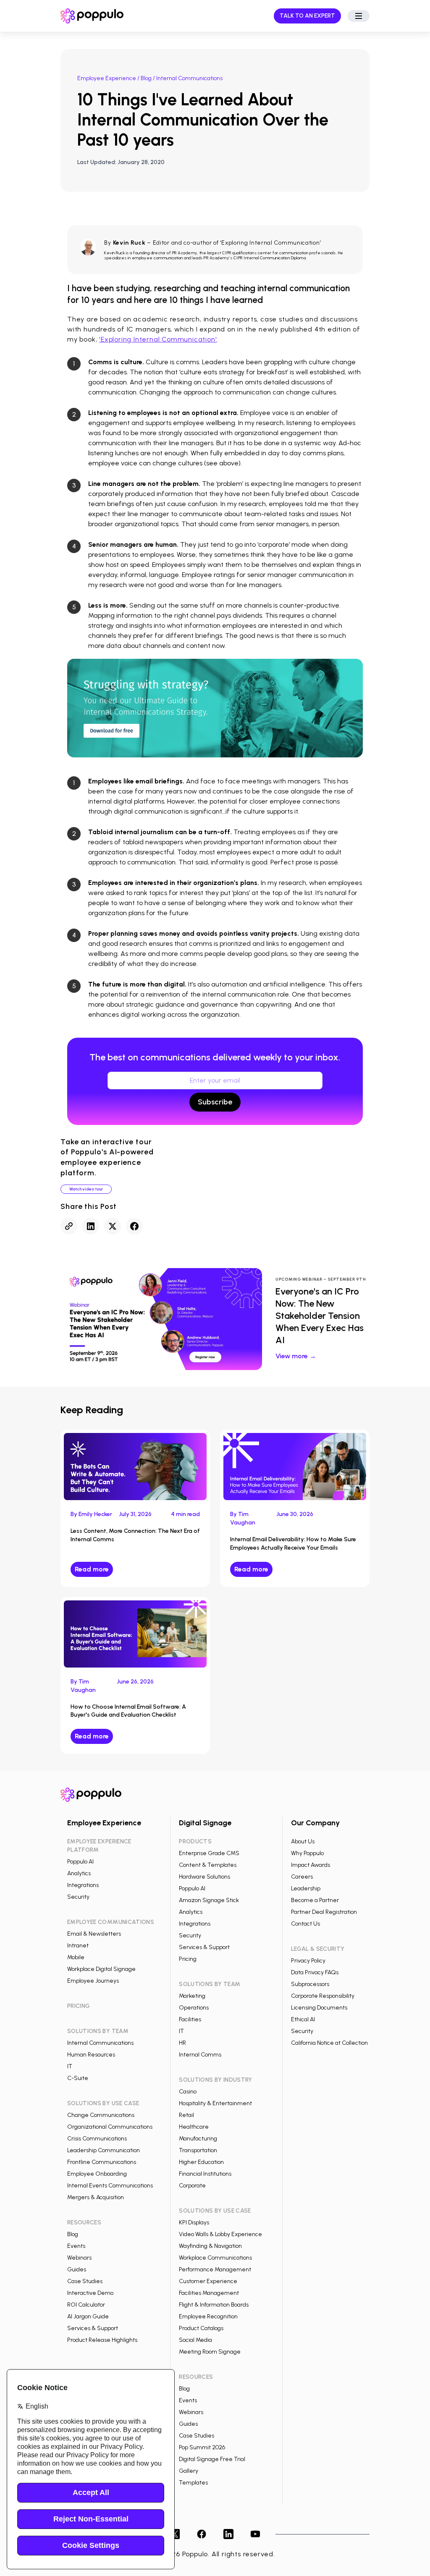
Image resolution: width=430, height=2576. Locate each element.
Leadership (306, 1888)
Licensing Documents (319, 2008)
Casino (188, 2092)
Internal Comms (200, 2055)
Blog (146, 78)
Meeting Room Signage (210, 2352)
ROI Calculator (86, 2305)
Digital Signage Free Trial (212, 2459)
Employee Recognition (208, 2316)
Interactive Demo (90, 2293)
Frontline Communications (102, 2162)
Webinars (79, 2258)
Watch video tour (86, 1189)
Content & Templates (208, 1865)
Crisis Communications (97, 2139)
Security (78, 1897)
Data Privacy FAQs (315, 1972)
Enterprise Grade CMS (209, 1853)
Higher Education (201, 2162)
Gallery (189, 2471)
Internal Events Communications (110, 2186)
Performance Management (215, 2269)
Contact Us (305, 1924)
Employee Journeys (93, 1981)
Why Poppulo (307, 1853)
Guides (77, 2269)
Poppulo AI (80, 1862)
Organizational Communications (110, 2127)
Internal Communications (100, 2043)
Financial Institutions (205, 2174)
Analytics (79, 1873)
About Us (303, 1841)
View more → (296, 1356)
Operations (194, 2008)
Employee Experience (107, 78)
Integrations (83, 1885)
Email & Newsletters (94, 1934)
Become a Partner (315, 1900)
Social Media (195, 2340)
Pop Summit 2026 (202, 2447)
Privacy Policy (308, 1961)
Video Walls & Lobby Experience (220, 2234)
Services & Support (93, 2328)
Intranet (78, 1946)
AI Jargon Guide (88, 2316)
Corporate (192, 2186)
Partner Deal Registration (324, 1912)
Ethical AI (303, 2019)
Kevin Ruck (129, 243)
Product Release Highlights (102, 2340)
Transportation (198, 2150)
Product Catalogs (201, 2328)
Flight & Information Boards (214, 2305)
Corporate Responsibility (323, 1996)
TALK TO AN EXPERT (307, 16)
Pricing (188, 1959)
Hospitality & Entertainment (215, 2103)
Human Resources (91, 2055)
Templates (193, 2483)
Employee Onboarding (97, 2174)
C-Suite (78, 2078)
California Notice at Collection (329, 2043)
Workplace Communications (215, 2258)
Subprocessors (310, 1984)
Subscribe (215, 1102)
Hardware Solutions (205, 1877)
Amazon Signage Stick (209, 1900)
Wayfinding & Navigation (210, 2246)
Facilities (190, 2019)
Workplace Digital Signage (101, 1969)
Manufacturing (198, 2139)
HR (182, 2043)
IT (70, 2066)
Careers (302, 1877)
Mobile (76, 1957)
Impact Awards (311, 1865)
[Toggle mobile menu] (359, 16)
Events (76, 2246)
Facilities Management (209, 2293)
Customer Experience (208, 2281)
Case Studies (85, 2281)
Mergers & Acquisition (96, 2197)
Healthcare (194, 2127)
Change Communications (101, 2115)
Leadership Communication (104, 2150)
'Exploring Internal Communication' (158, 339)
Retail (186, 2115)
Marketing (192, 1996)
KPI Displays (194, 2222)
